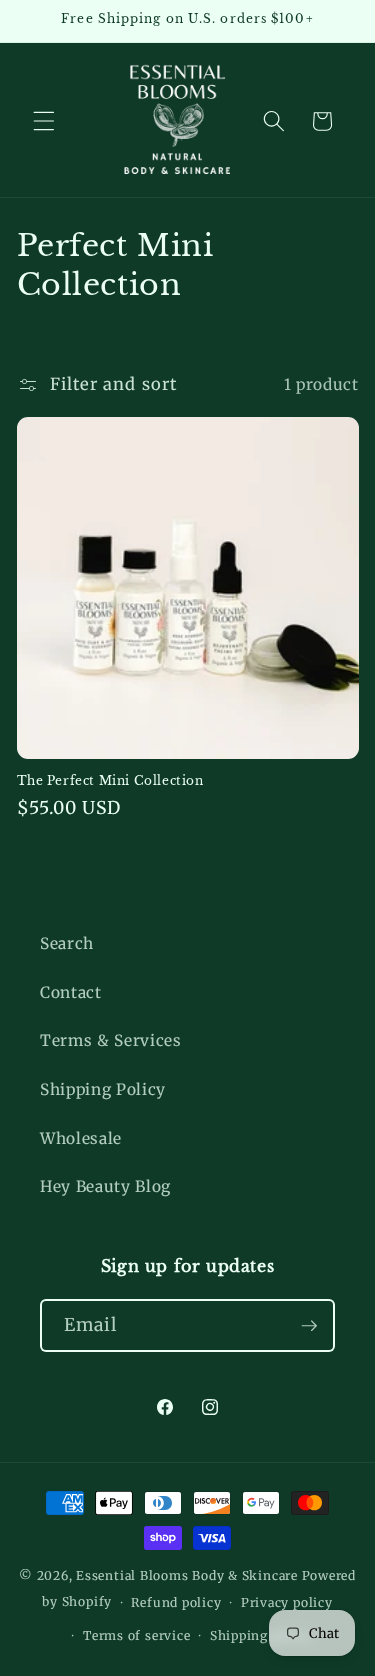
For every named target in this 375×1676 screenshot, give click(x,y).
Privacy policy (287, 1602)
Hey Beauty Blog (105, 1186)
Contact (71, 992)
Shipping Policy (103, 1089)
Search (67, 943)
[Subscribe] (309, 1326)
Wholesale (81, 1138)
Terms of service (136, 1635)
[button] (44, 121)
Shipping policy (261, 1635)
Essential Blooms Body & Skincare (187, 1575)
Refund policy (176, 1602)
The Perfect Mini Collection (110, 780)
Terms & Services (111, 1040)
